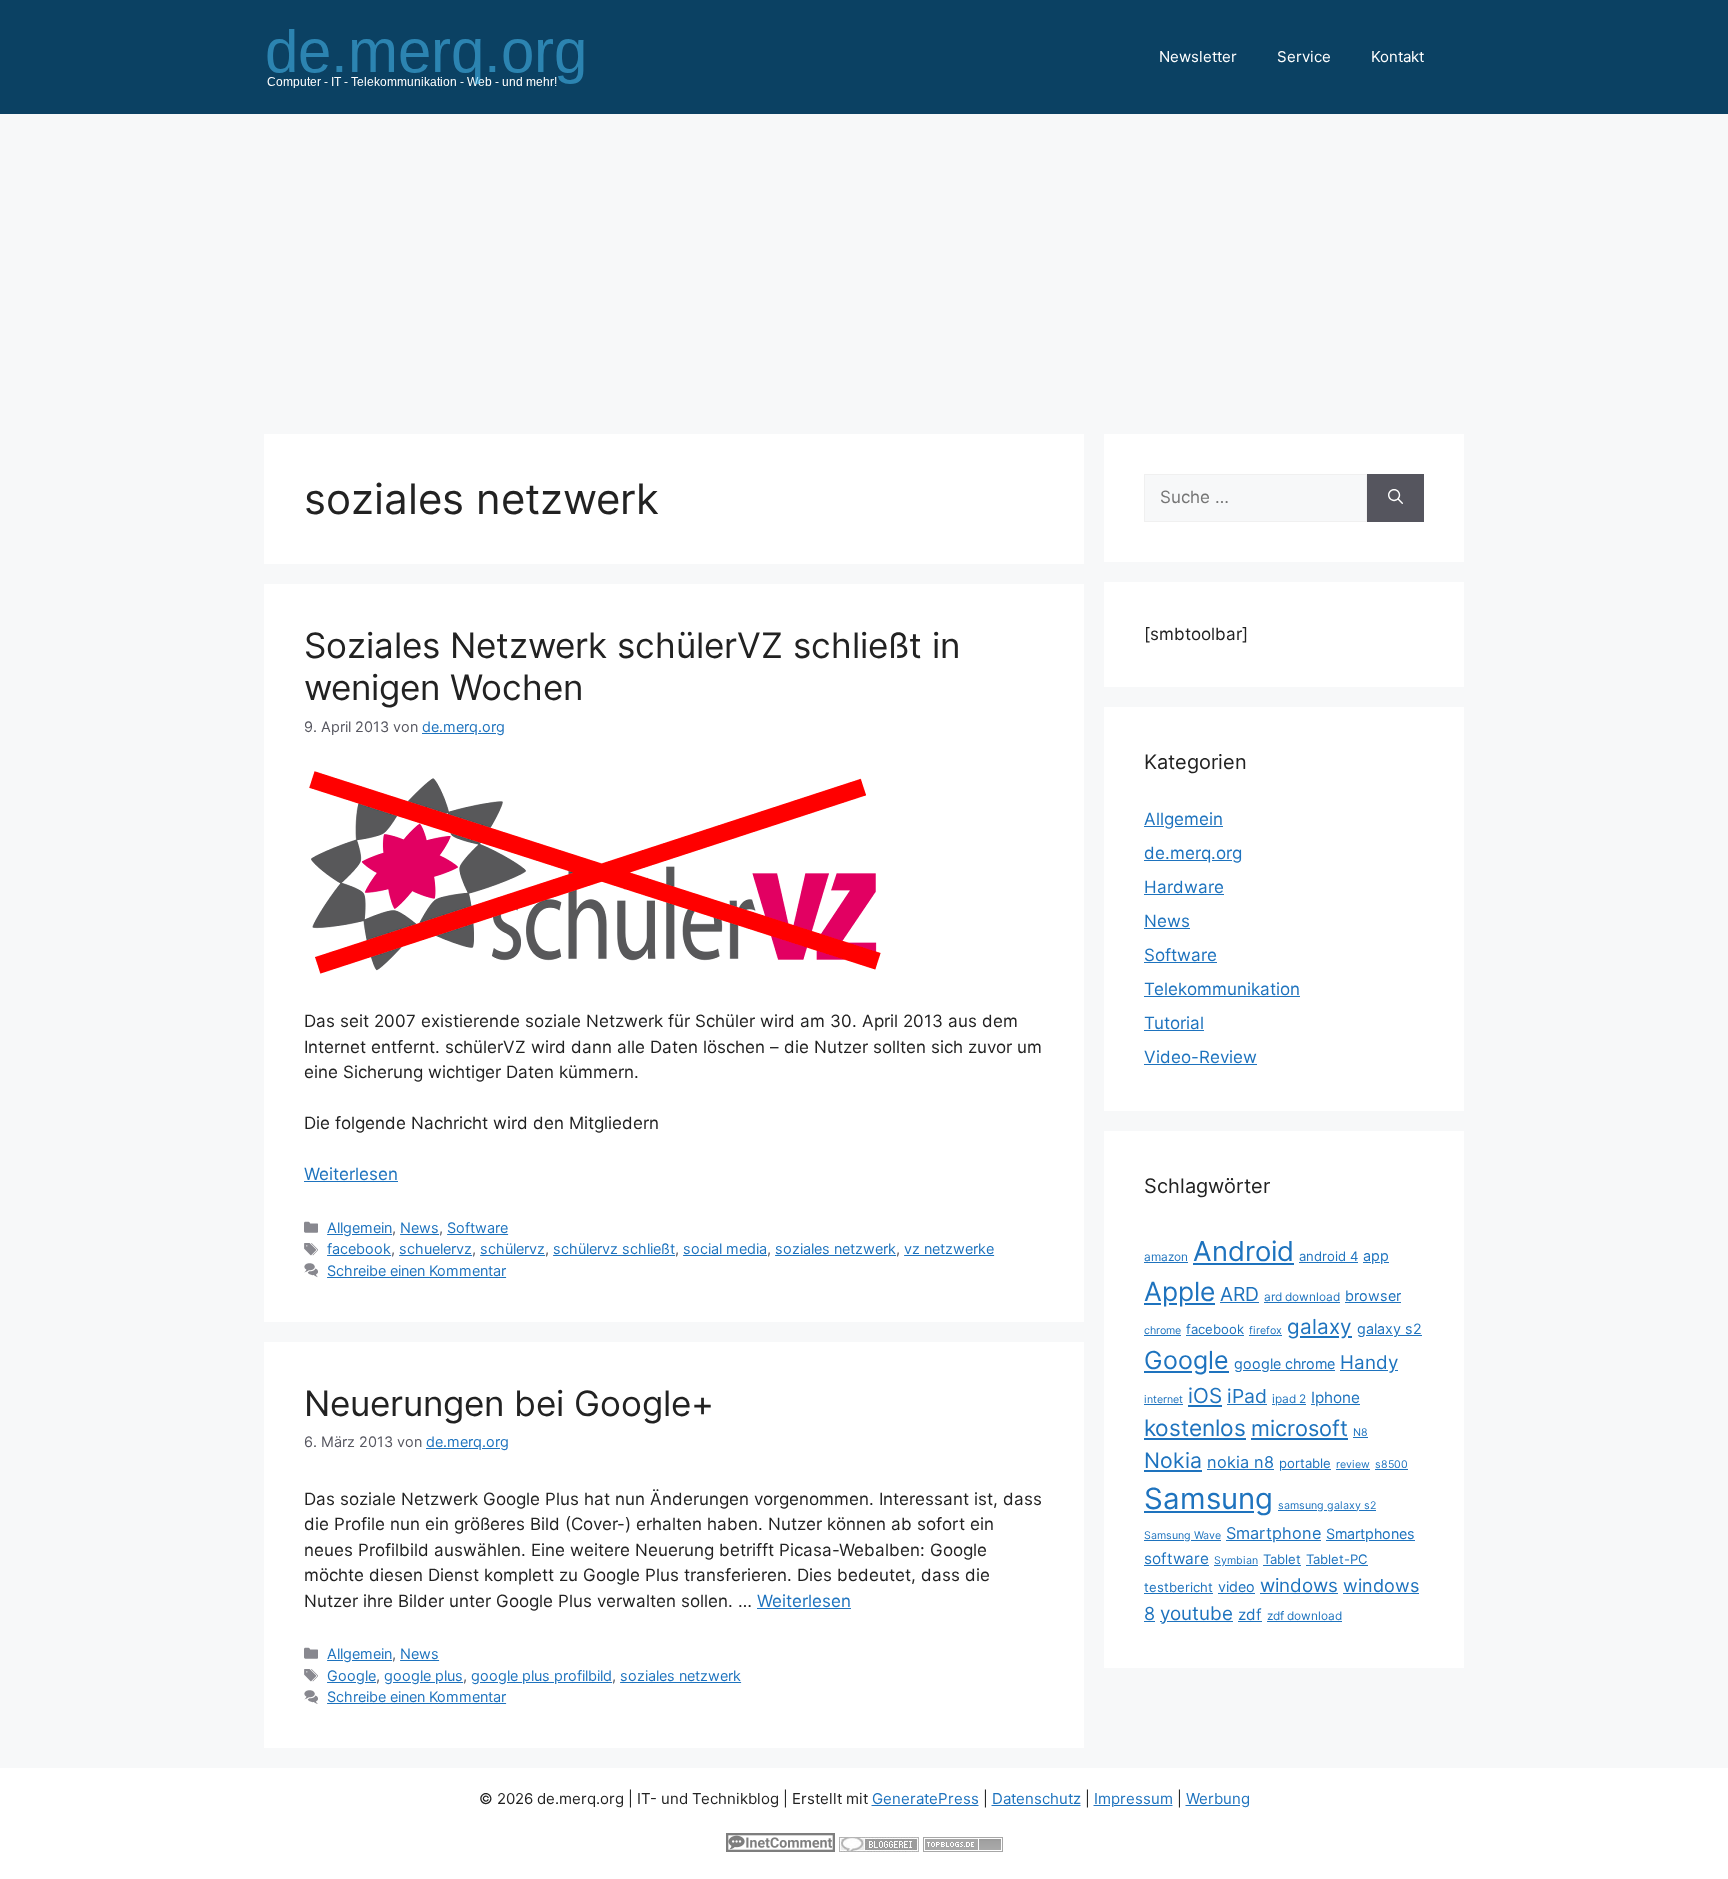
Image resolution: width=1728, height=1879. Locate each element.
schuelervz (435, 1248)
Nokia (1173, 1460)
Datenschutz (1036, 1798)
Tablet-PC (1337, 1559)
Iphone (1335, 1397)
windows (1299, 1585)
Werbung (1218, 1798)
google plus (423, 1675)
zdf (1250, 1614)
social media (725, 1248)
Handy (1369, 1362)
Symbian (1236, 1560)
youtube (1196, 1613)
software (1176, 1558)
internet (1163, 1399)
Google (351, 1675)
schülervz (512, 1248)
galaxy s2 (1389, 1328)
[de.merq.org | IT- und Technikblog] (450, 56)
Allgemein (359, 1227)
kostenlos (1195, 1427)
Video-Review (1200, 1057)
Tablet (1282, 1559)
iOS (1205, 1395)
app (1376, 1255)
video (1236, 1586)
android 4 (1328, 1256)
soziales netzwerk (835, 1248)
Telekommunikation (1222, 989)
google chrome (1284, 1363)
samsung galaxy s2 (1327, 1505)
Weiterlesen (351, 1174)
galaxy (1319, 1326)
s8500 (1391, 1464)
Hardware (1184, 887)
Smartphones (1370, 1533)
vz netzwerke (949, 1248)
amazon (1166, 1256)
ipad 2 (1289, 1398)
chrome (1162, 1330)
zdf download (1304, 1615)
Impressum (1133, 1798)
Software (477, 1227)
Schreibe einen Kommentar (416, 1270)
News (419, 1227)
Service (1304, 56)
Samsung (1208, 1498)
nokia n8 (1240, 1462)
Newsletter (1198, 56)
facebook (359, 1248)
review (1353, 1464)
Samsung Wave (1182, 1535)
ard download (1302, 1296)
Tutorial (1174, 1023)
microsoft (1299, 1428)
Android (1243, 1251)
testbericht (1178, 1587)
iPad (1247, 1396)
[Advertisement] (864, 264)
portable (1305, 1463)
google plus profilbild (541, 1675)
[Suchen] (1395, 498)
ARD (1239, 1294)
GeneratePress (925, 1798)
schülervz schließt (614, 1248)
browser (1373, 1295)
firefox (1265, 1330)
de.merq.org (1193, 853)
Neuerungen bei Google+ (509, 1403)
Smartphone (1273, 1533)
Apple (1179, 1291)
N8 (1360, 1432)
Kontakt (1397, 56)
